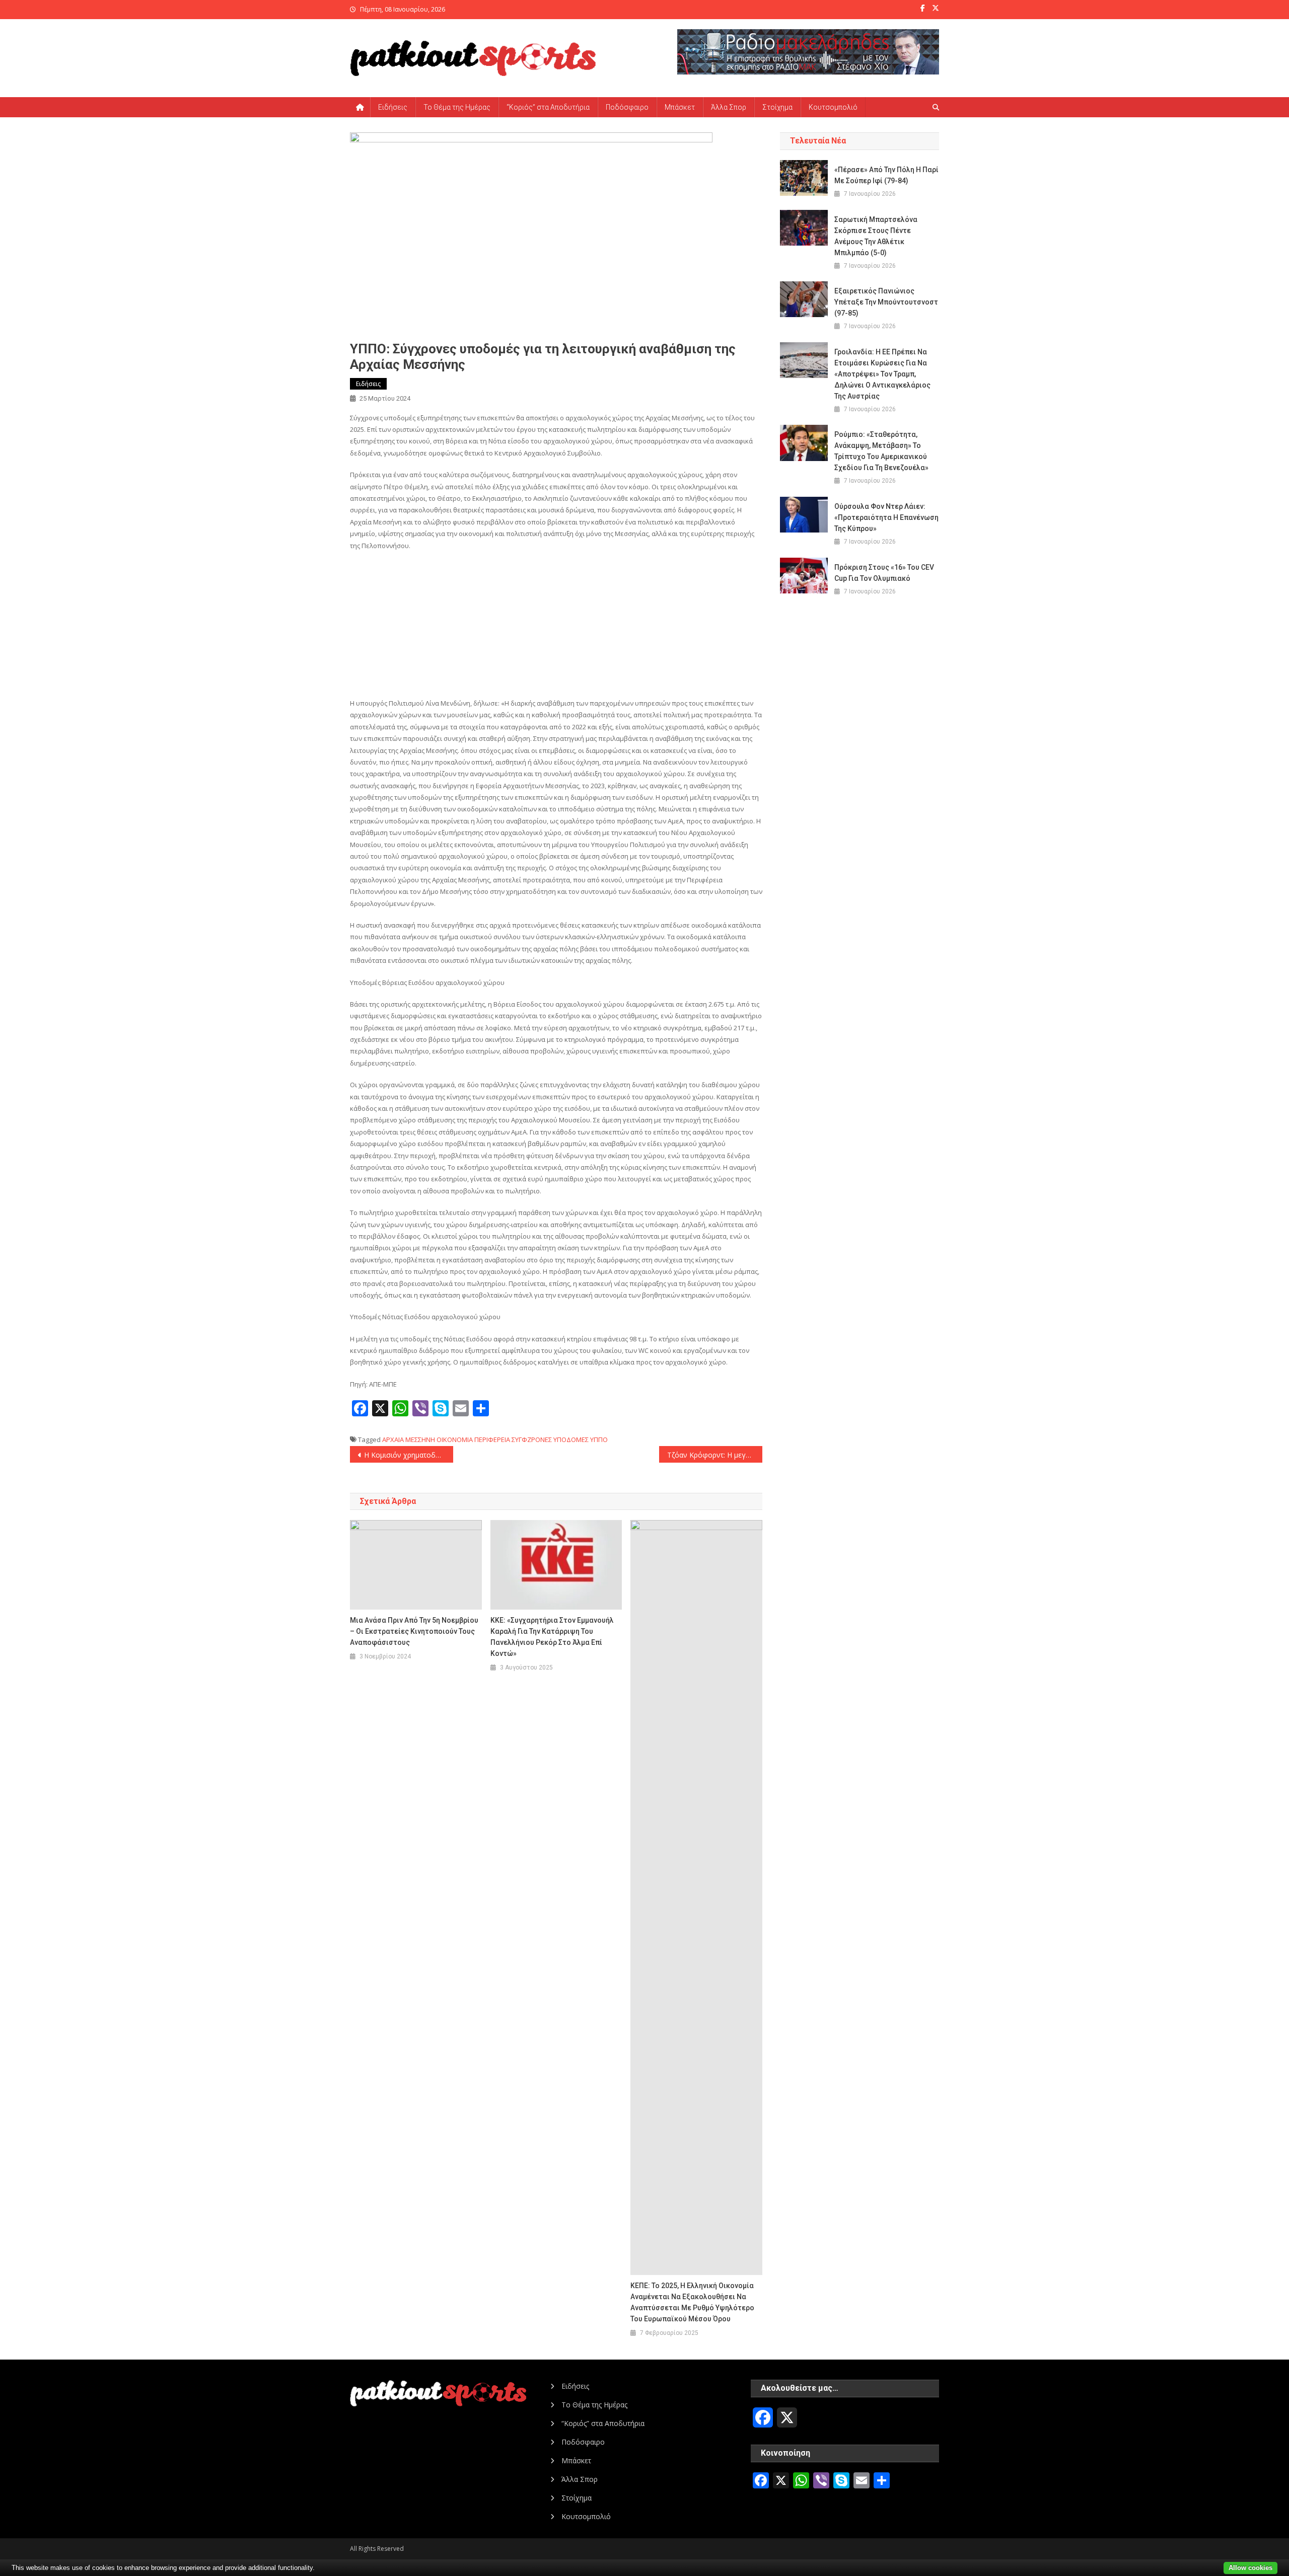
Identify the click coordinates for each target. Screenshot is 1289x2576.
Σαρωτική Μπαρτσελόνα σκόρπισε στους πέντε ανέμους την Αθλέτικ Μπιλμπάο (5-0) (876, 236)
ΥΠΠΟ (599, 1439)
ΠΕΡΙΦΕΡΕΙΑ (492, 1439)
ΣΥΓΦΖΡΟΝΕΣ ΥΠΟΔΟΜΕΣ (550, 1439)
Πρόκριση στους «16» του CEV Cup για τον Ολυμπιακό (884, 573)
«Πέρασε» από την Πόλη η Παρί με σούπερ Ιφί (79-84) (886, 175)
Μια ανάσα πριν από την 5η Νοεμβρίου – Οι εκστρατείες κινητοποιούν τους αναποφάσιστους (414, 1631)
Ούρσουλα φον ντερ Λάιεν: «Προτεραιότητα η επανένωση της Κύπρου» (886, 517)
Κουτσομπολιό (833, 107)
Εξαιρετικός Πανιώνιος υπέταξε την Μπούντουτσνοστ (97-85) (886, 302)
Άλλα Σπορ (729, 107)
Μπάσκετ (680, 107)
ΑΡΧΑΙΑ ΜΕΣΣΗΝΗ (409, 1439)
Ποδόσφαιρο (627, 107)
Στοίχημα (777, 107)
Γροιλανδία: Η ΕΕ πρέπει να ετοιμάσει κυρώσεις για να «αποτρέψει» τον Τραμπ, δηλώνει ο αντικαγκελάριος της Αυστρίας (882, 374)
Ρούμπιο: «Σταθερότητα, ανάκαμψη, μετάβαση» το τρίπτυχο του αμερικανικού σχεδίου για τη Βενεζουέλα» (881, 451)
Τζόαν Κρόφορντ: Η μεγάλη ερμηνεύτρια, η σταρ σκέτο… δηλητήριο (715, 1455)
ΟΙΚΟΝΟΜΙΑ (455, 1439)
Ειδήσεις (393, 107)
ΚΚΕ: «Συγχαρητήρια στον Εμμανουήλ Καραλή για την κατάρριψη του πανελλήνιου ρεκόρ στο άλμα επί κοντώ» (552, 1637)
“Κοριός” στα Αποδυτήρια (548, 107)
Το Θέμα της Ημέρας (457, 107)
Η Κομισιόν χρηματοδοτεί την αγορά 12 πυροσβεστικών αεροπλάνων (409, 1455)
